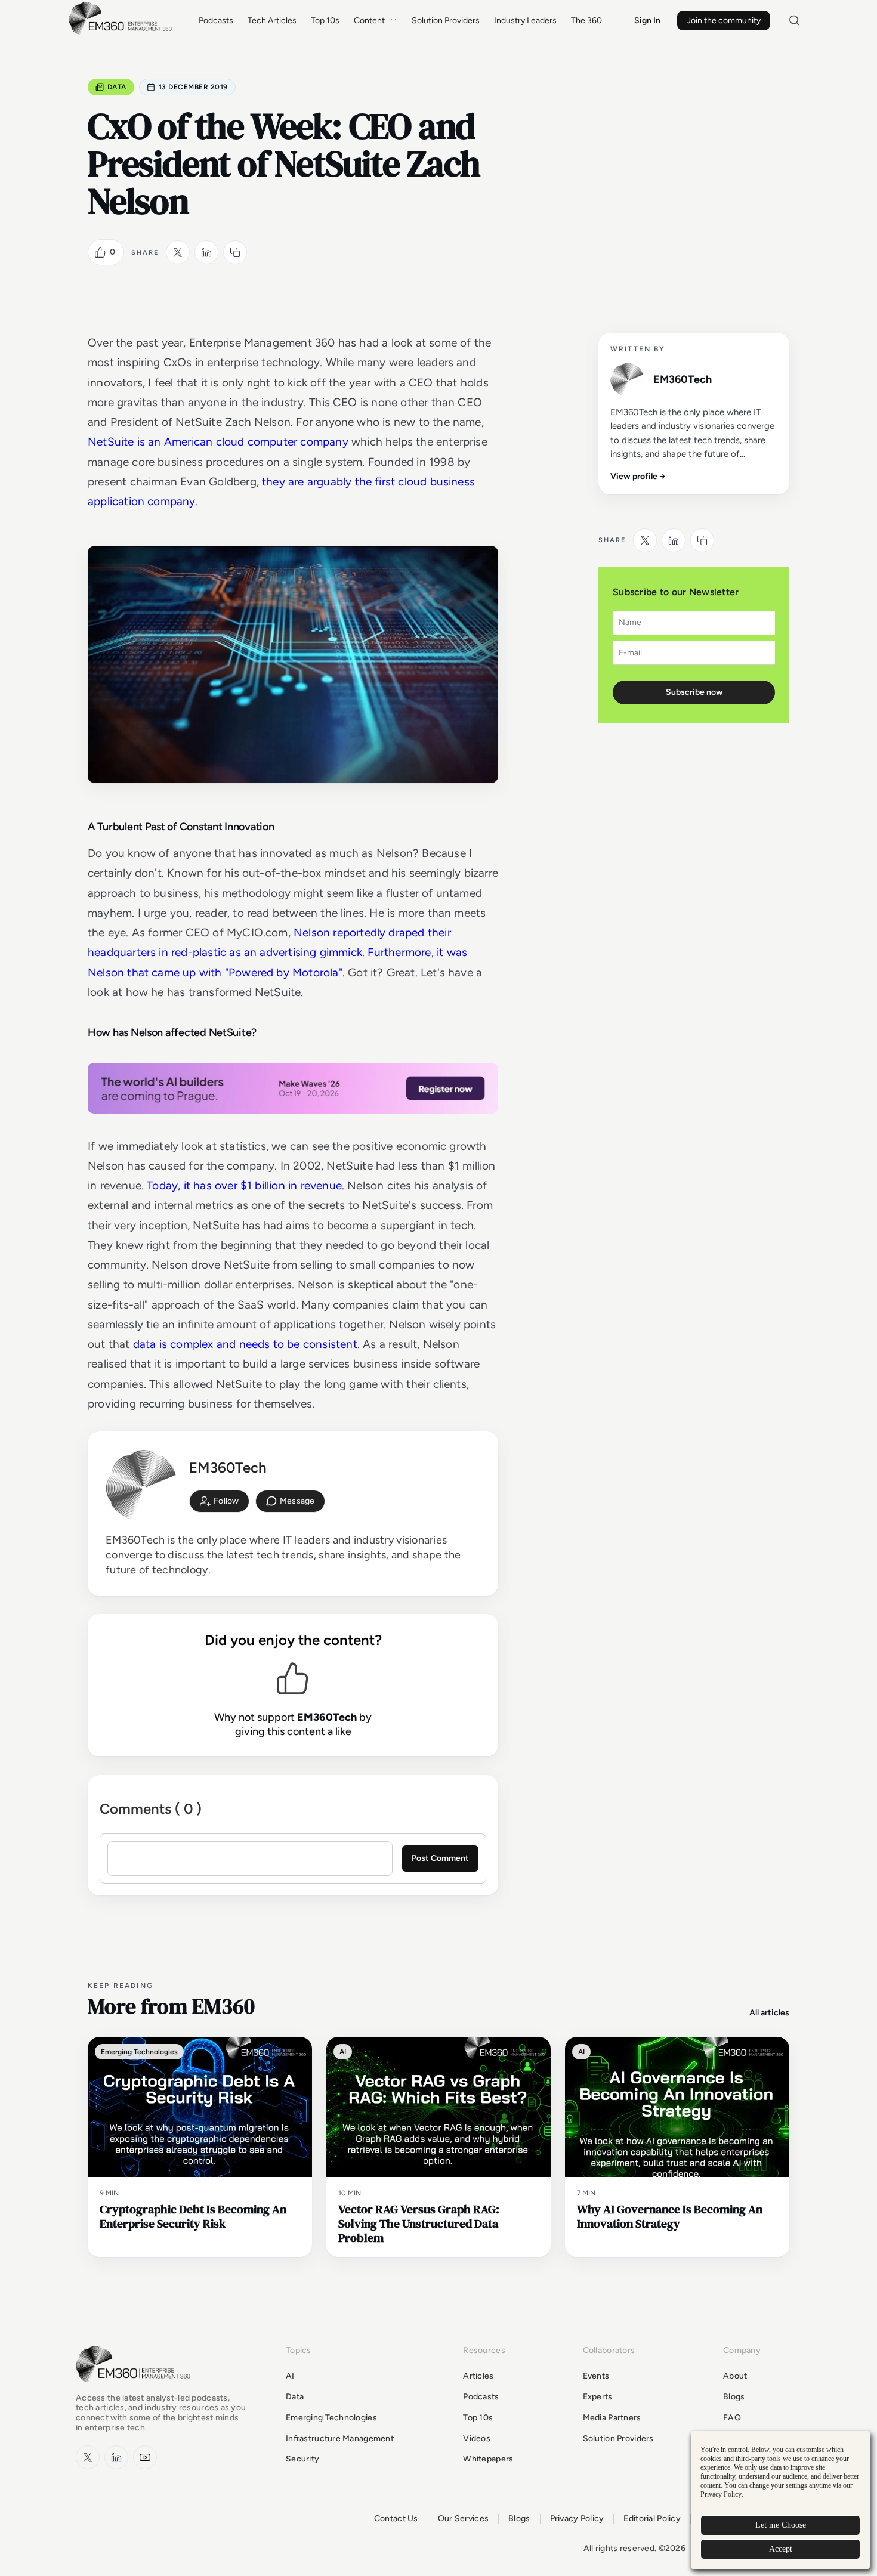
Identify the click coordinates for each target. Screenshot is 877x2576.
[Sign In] (219, 1501)
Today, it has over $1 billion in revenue (244, 1185)
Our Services (463, 2519)
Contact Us (396, 2519)
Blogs (734, 2397)
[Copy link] (235, 252)
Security (302, 2459)
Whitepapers (488, 2459)
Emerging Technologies (331, 2418)
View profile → (638, 476)
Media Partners (612, 2418)
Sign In (647, 21)
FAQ (732, 2418)
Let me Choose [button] (781, 2525)
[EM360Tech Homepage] (135, 2388)
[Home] (122, 33)
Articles (478, 2376)
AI (290, 2376)
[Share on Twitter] (178, 252)
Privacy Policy (577, 2519)
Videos (477, 2439)
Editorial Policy (652, 2519)
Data (117, 87)
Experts (598, 2397)
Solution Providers (446, 21)
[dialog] (780, 2500)
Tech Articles (272, 21)
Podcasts (216, 21)
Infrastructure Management (340, 2439)
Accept (781, 2549)
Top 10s (325, 21)
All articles (769, 2013)
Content (369, 21)
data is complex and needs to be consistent (245, 1344)
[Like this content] (100, 252)
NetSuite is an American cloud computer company (218, 442)
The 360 (586, 21)
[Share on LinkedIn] (206, 252)
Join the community (724, 21)
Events (596, 2376)
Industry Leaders (525, 21)
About (735, 2376)
